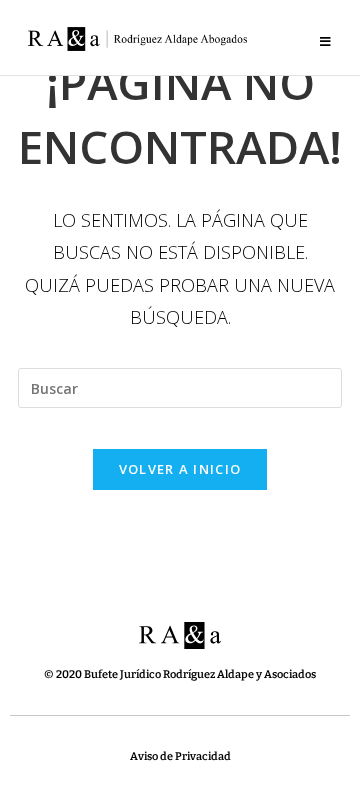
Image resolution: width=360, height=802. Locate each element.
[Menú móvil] (326, 42)
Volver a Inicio (180, 469)
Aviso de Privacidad (180, 756)
